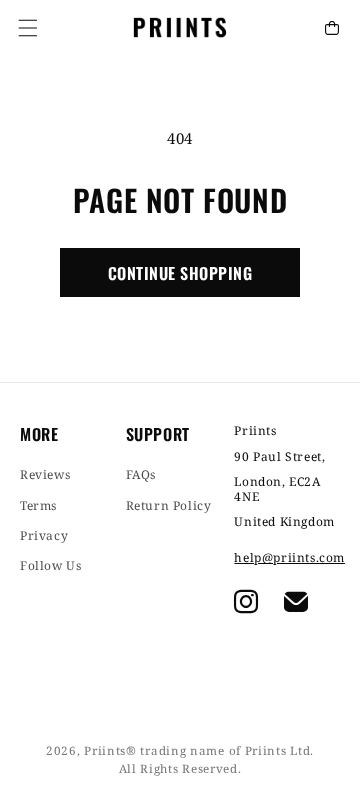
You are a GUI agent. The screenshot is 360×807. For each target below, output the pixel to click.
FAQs (141, 474)
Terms (38, 505)
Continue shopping (180, 273)
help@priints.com (287, 558)
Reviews (45, 474)
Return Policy (169, 505)
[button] (28, 28)
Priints (105, 750)
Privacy (44, 535)
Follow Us (50, 565)
